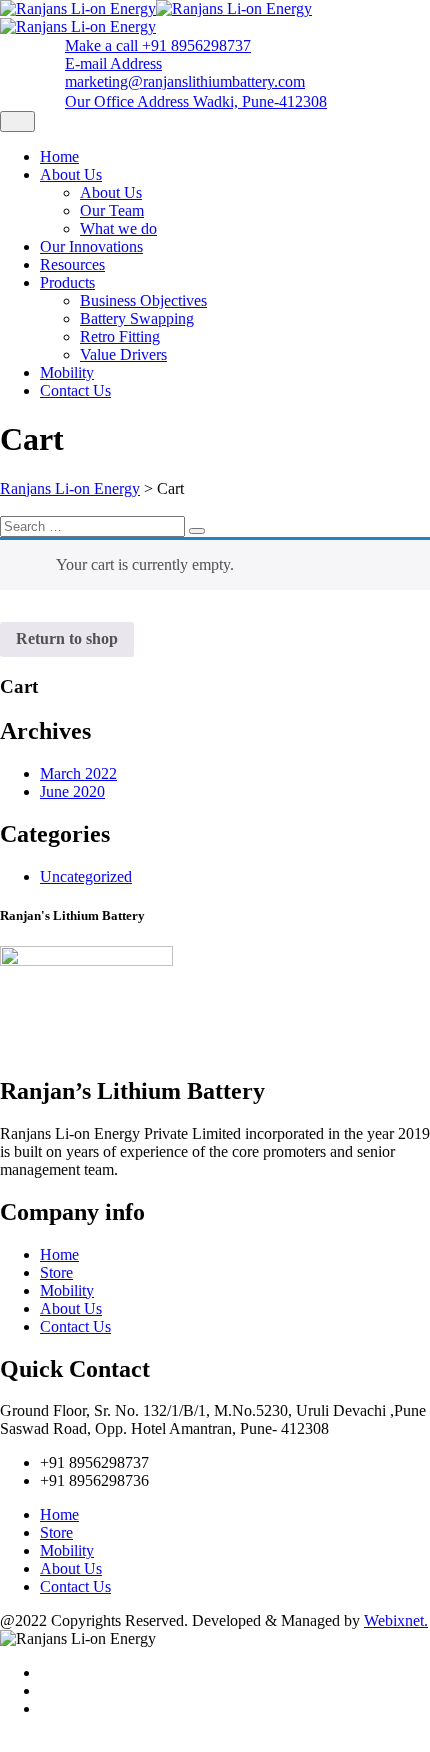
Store (56, 1272)
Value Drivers (123, 354)
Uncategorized (86, 876)
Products (67, 282)
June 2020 (72, 791)
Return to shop (67, 638)
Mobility (67, 372)
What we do (118, 228)
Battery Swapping (137, 318)
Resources (72, 264)
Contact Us (75, 390)
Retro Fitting (120, 336)
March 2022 (78, 773)
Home (59, 156)
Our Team (112, 210)
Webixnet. (396, 1620)
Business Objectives (143, 300)
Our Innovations (91, 246)
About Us (71, 174)
